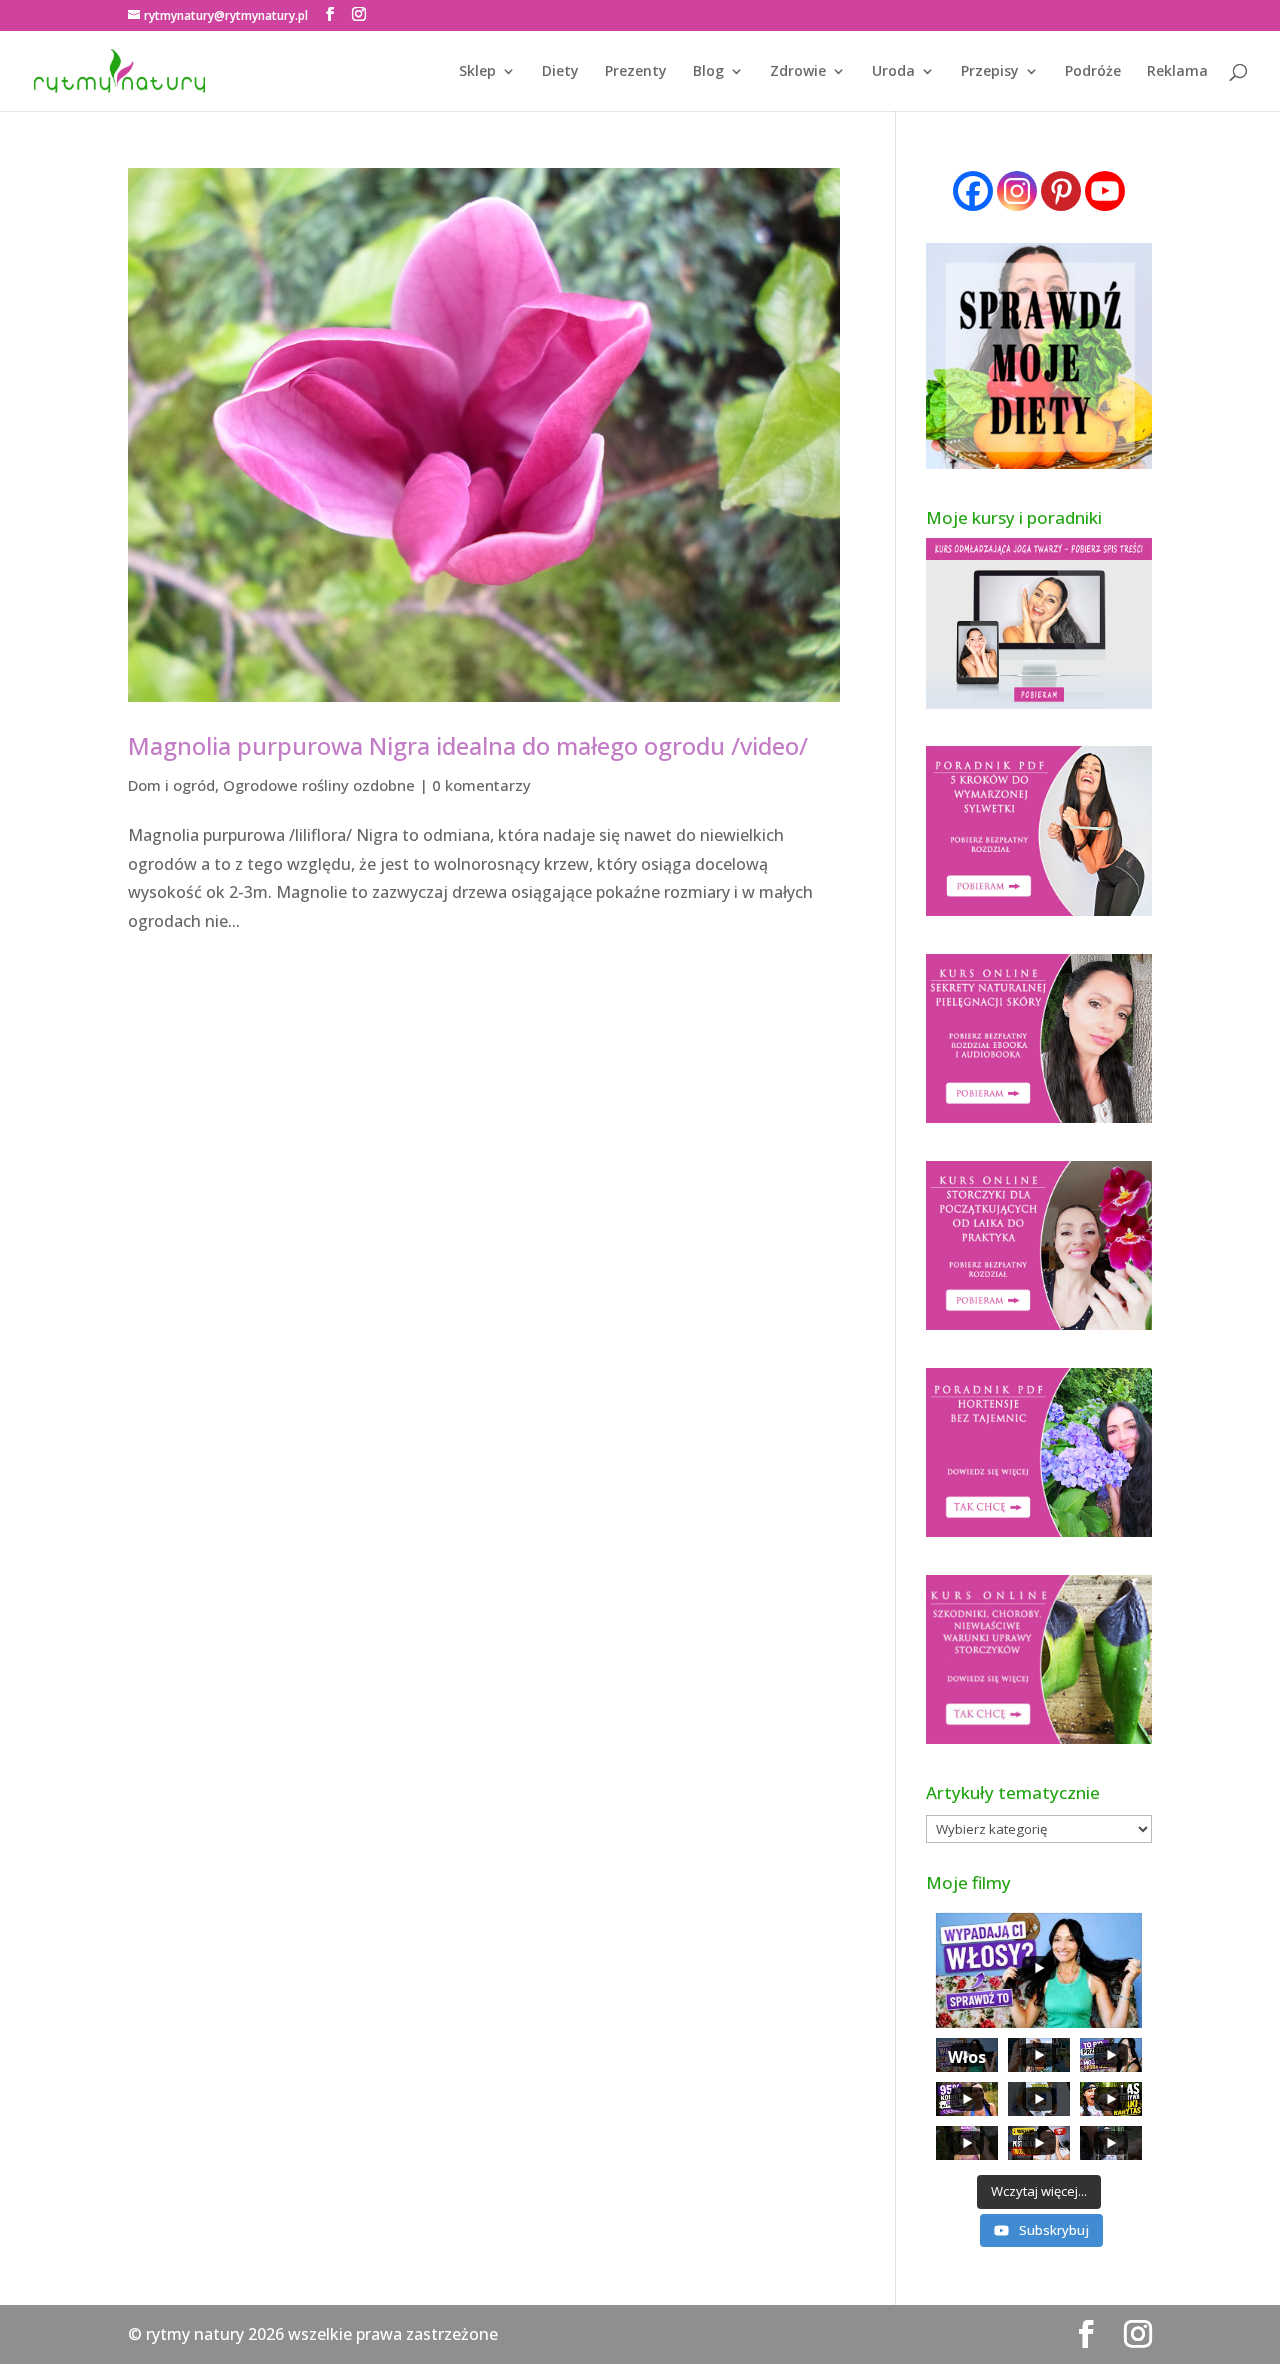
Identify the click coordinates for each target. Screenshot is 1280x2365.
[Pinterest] (1061, 191)
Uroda (893, 72)
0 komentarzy (481, 785)
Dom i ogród (171, 785)
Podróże (1093, 72)
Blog (708, 72)
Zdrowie (798, 72)
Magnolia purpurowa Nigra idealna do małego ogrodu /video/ (468, 745)
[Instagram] (1017, 191)
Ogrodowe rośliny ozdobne (319, 785)
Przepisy (990, 72)
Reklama (1177, 72)
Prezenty (636, 72)
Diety (560, 72)
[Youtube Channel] (1105, 191)
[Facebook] (973, 191)
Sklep (477, 72)
